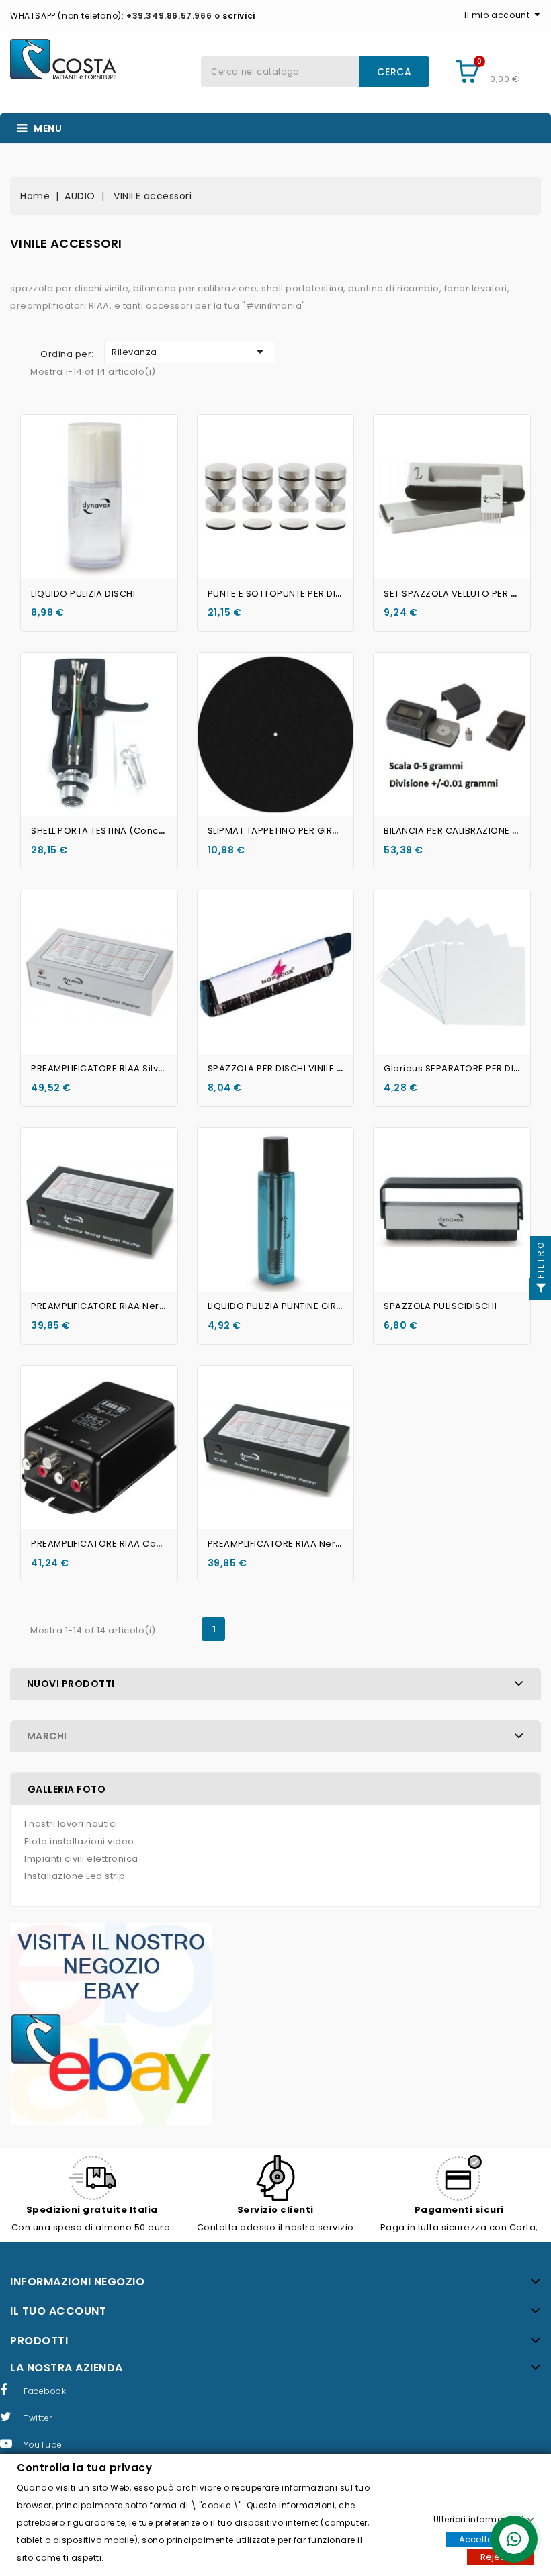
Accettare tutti (490, 2539)
